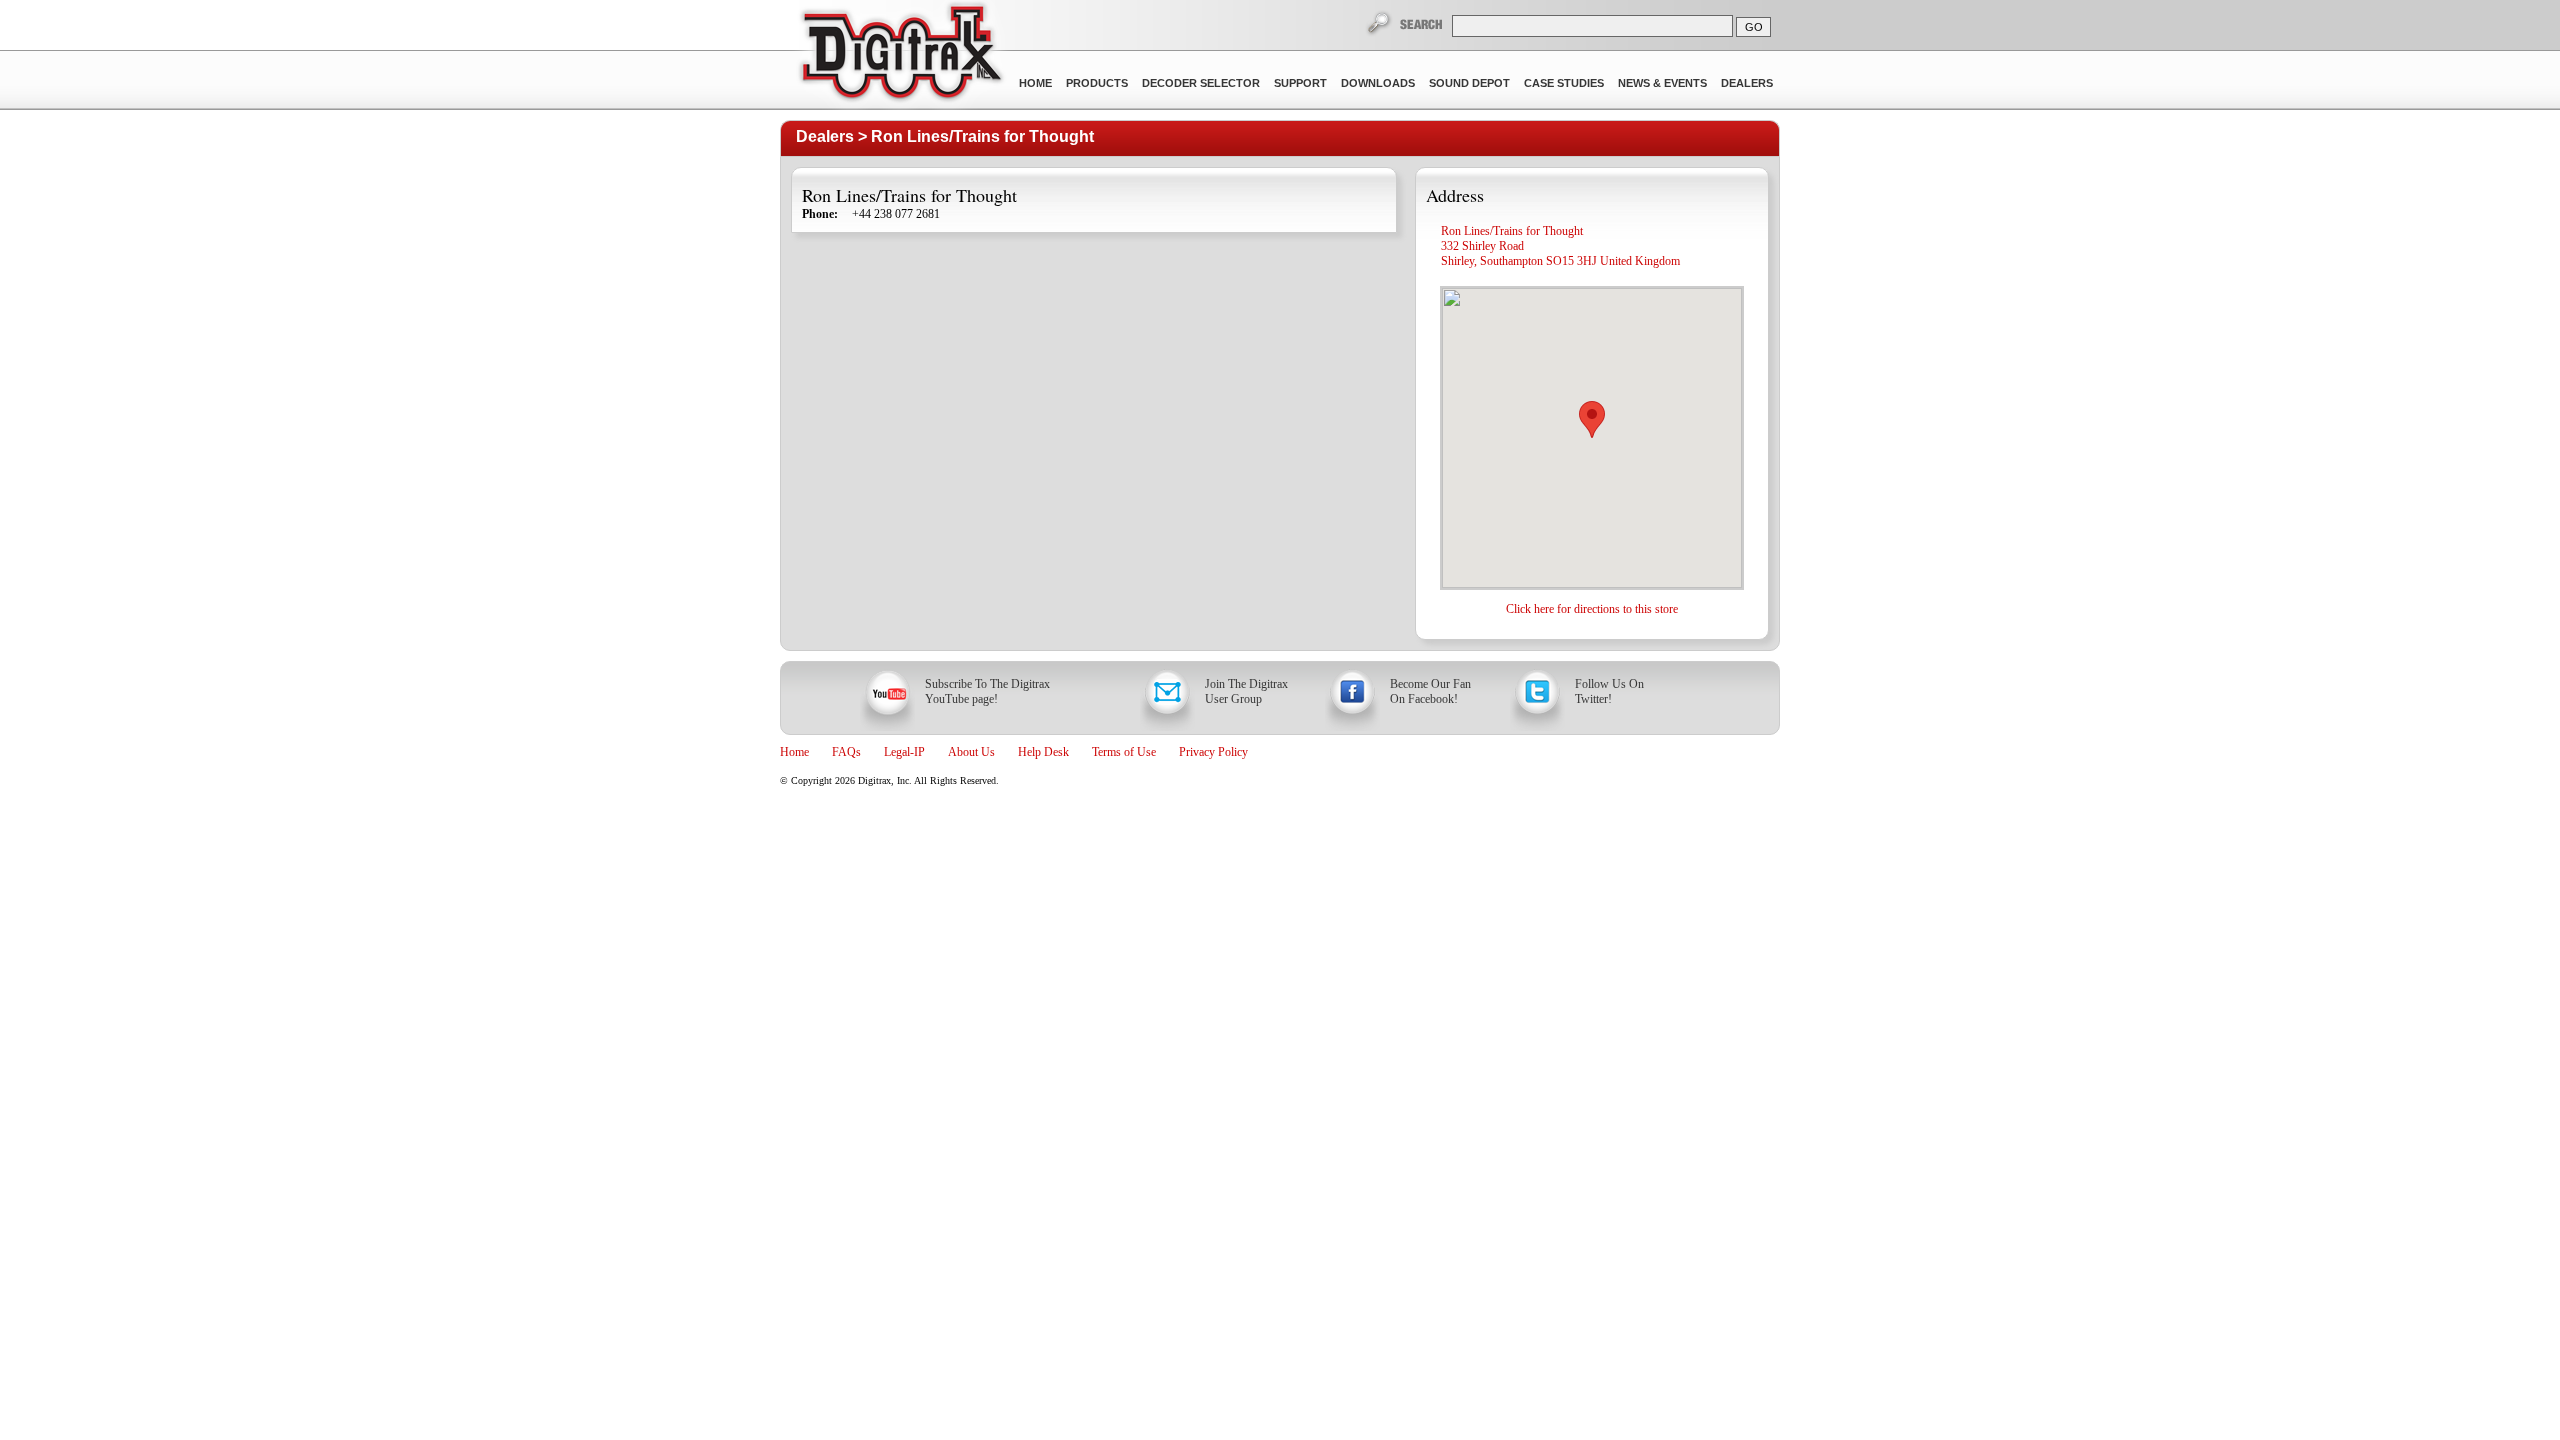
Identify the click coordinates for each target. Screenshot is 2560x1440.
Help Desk (1043, 752)
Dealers (1747, 83)
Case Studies (1564, 83)
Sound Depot (1469, 83)
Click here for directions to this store (1592, 609)
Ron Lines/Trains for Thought (982, 136)
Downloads (1378, 83)
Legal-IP (904, 752)
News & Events (1662, 83)
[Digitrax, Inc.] (900, 56)
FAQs (846, 752)
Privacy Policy (1213, 752)
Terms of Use (1124, 752)
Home (1035, 83)
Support (1300, 83)
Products (1097, 83)
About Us (971, 752)
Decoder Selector (1201, 83)
